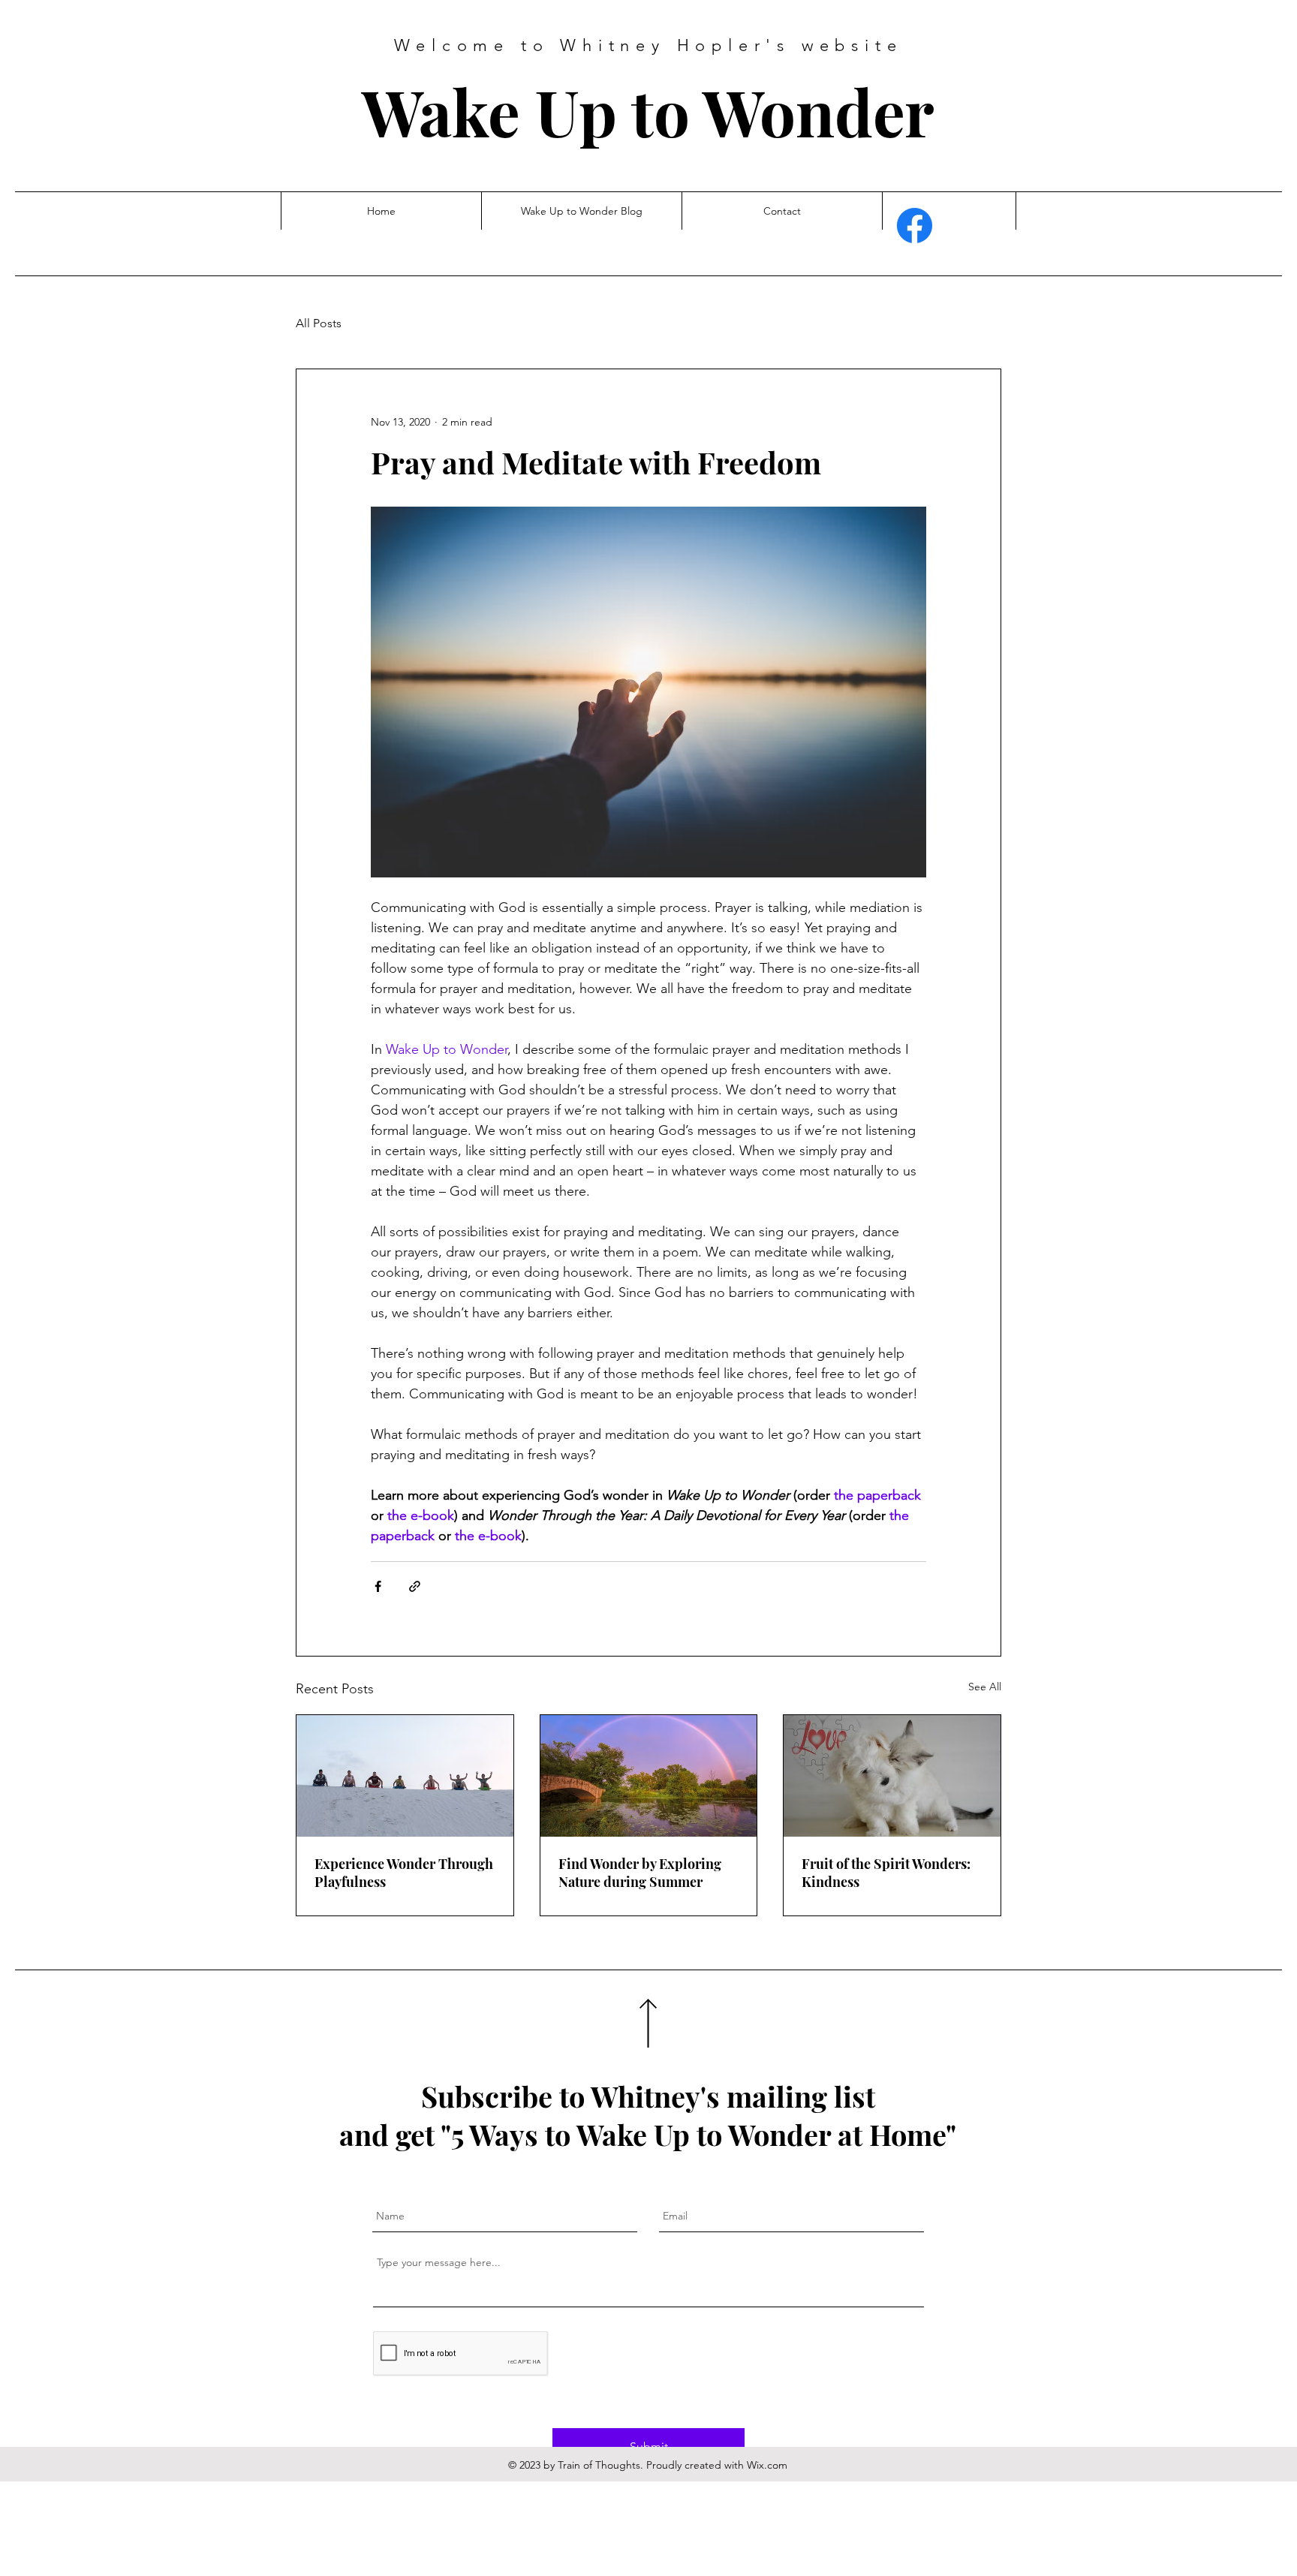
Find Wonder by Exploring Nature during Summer (640, 1873)
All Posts (319, 323)
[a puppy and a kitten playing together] (892, 1776)
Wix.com (767, 2465)
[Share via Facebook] (378, 1586)
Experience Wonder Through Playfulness (404, 1873)
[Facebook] (915, 226)
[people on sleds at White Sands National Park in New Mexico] (405, 1776)
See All (985, 1687)
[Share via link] (415, 1586)
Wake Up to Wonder (648, 111)
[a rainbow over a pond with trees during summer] (649, 1776)
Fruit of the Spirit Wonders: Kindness (886, 1873)
